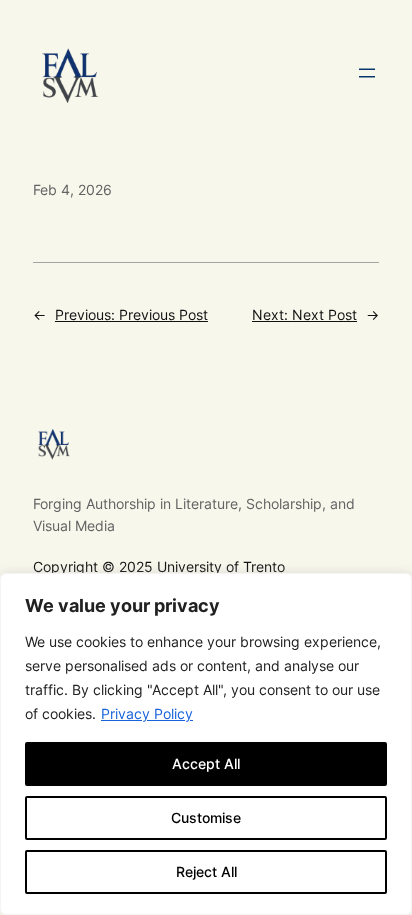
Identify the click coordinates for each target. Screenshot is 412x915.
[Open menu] (367, 73)
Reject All (206, 871)
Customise (206, 817)
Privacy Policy (147, 713)
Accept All (206, 763)
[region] (206, 744)
